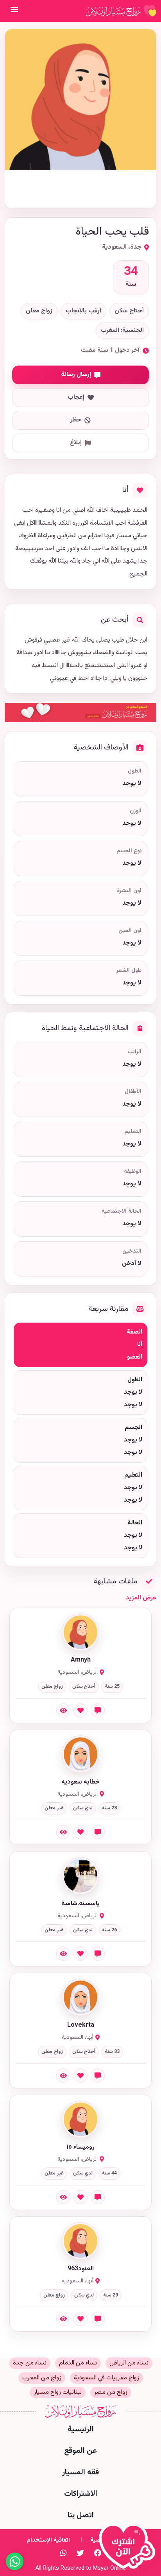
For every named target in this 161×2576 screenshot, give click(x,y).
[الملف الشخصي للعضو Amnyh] (80, 1632)
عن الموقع (80, 2451)
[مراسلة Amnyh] (98, 1710)
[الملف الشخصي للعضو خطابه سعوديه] (80, 1754)
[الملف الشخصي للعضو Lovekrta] (80, 1997)
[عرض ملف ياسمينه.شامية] (63, 1954)
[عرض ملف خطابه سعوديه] (63, 1832)
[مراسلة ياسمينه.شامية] (98, 1954)
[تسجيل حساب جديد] (129, 2549)
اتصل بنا (81, 2515)
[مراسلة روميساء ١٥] (98, 2197)
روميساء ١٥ (80, 2148)
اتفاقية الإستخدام (48, 2540)
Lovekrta (81, 2026)
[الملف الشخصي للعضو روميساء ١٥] (80, 2119)
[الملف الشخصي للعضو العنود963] (80, 2241)
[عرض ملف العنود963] (63, 2319)
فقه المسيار (80, 2472)
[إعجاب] (80, 1710)
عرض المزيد (141, 1598)
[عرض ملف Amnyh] (63, 1710)
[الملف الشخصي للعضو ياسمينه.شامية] (80, 1876)
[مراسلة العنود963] (98, 2319)
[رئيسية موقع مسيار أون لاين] (121, 11)
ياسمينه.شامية (80, 1904)
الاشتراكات (81, 2494)
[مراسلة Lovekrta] (98, 2076)
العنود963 (81, 2269)
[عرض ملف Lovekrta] (63, 2076)
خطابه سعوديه (80, 1782)
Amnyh (81, 1660)
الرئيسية (81, 2429)
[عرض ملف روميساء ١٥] (63, 2197)
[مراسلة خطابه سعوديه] (98, 1832)
